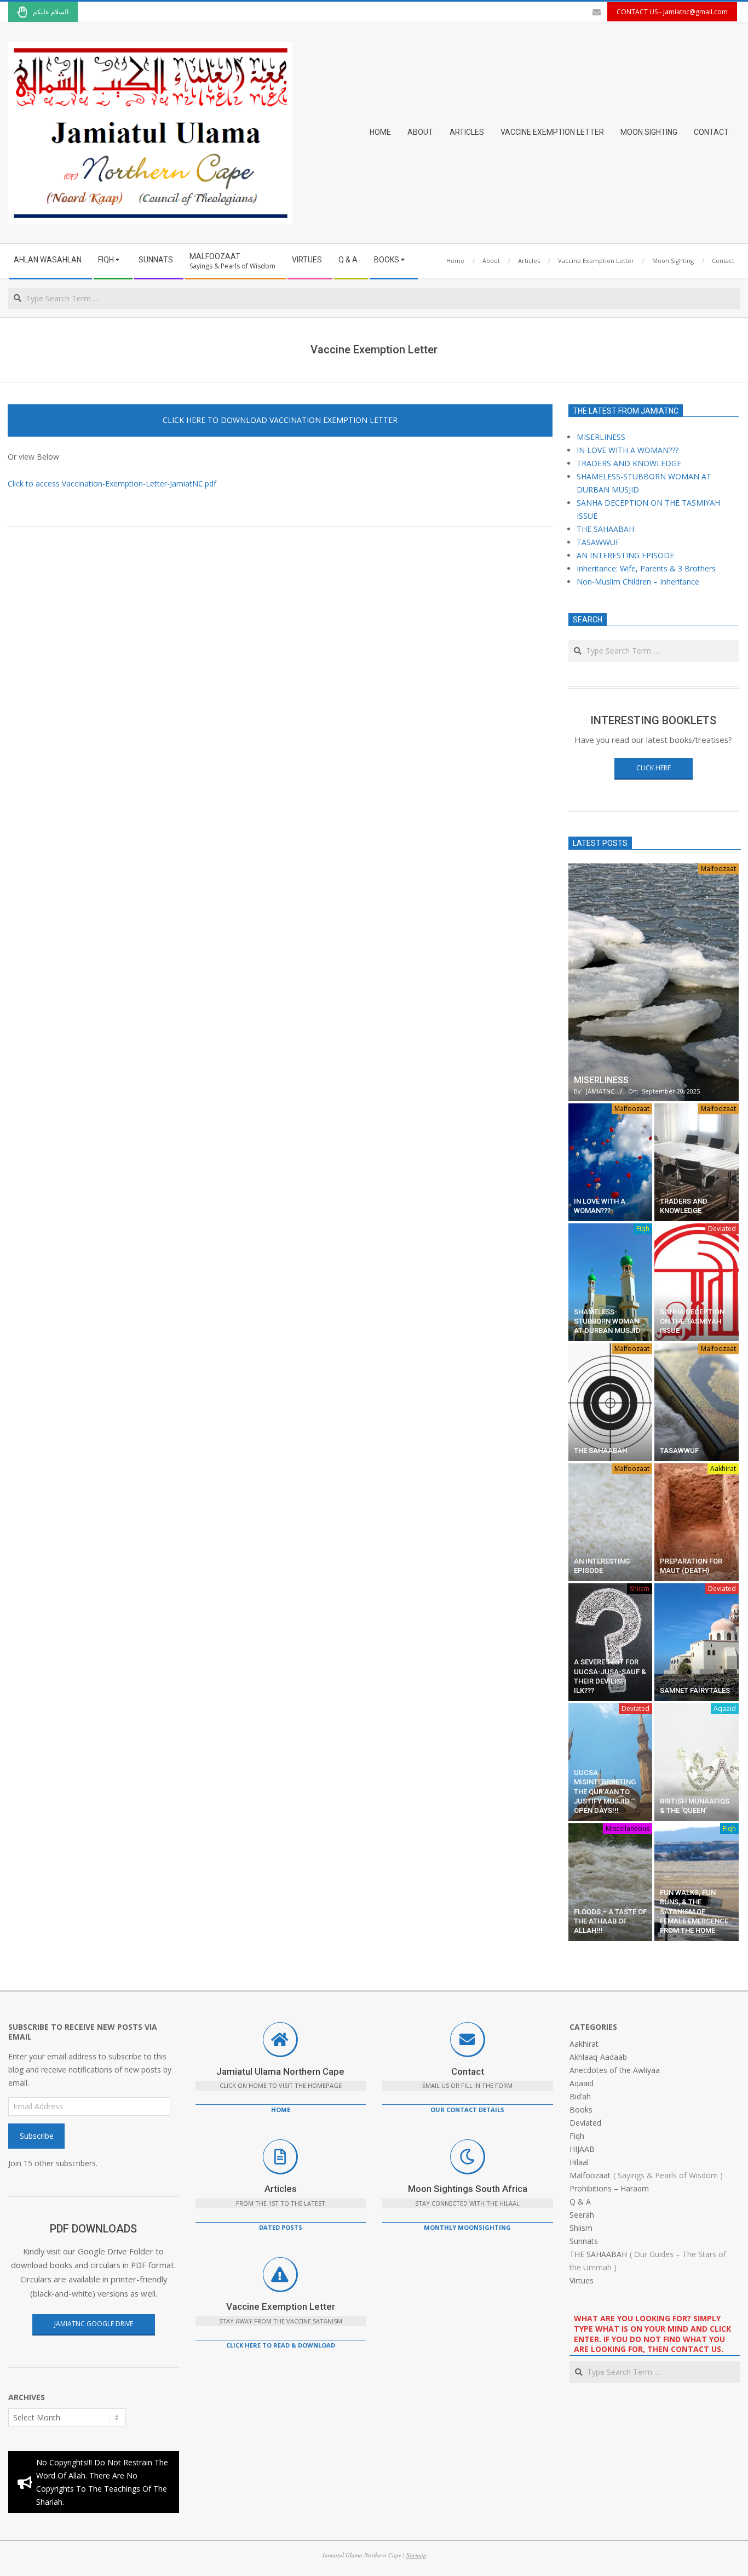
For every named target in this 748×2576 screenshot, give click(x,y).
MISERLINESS (601, 437)
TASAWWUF (598, 542)
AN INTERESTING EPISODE (625, 555)
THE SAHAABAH (605, 529)
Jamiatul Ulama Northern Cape (280, 2071)
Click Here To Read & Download (281, 2345)
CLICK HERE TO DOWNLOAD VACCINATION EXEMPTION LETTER (280, 420)
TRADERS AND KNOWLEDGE (629, 463)
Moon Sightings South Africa (468, 2189)
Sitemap (416, 2555)
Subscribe (37, 2136)
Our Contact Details (467, 2110)
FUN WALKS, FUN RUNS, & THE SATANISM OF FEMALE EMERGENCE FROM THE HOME (694, 1911)
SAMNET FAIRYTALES (695, 1690)
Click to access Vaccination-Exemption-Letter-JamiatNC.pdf (112, 483)
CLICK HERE (654, 768)
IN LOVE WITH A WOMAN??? (628, 450)
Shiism (640, 1588)
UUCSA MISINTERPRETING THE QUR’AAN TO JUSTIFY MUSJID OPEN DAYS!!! (605, 1791)
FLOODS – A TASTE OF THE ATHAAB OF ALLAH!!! (610, 1921)
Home (281, 2110)
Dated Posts (281, 2227)
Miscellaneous (628, 1828)
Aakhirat (723, 1469)
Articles (281, 2189)
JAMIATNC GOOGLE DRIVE (94, 2324)
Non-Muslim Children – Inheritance (638, 582)
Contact (468, 2071)
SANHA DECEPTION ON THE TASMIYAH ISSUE (692, 1321)
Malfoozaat (718, 869)
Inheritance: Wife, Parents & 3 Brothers (646, 568)
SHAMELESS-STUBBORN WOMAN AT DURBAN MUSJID (607, 1321)
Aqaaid (725, 1708)
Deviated (722, 1229)
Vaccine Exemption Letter (281, 2306)
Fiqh (643, 1229)
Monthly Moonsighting (467, 2227)
